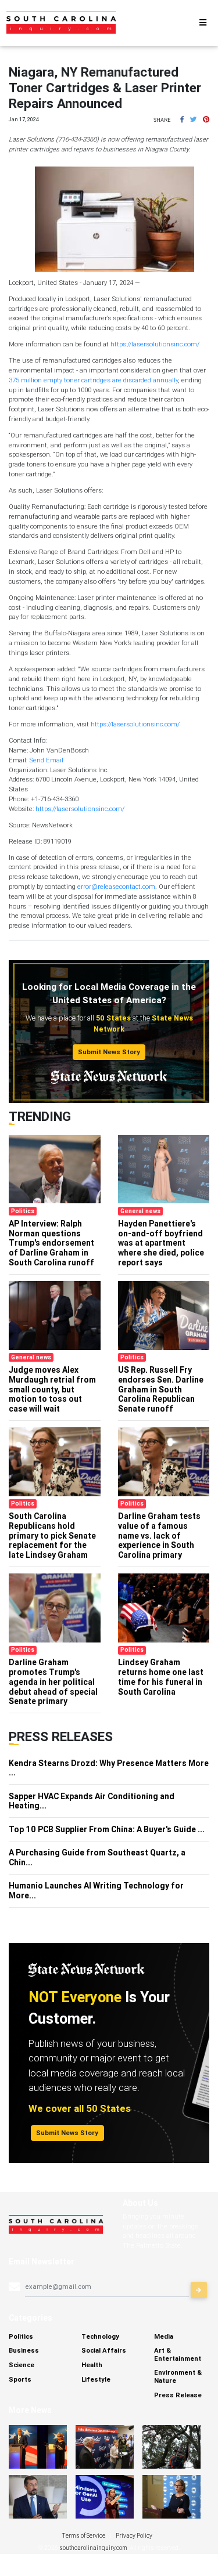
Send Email (46, 760)
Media (164, 2336)
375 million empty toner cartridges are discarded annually (93, 380)
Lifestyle (96, 2379)
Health (92, 2365)
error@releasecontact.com (116, 887)
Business (24, 2350)
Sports (20, 2379)
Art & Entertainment (178, 2354)
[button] (182, 120)
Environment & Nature (178, 2376)
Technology (100, 2336)
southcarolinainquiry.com (93, 2548)
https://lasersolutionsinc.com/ (155, 344)
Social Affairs (104, 2350)
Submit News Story (109, 1052)
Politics (21, 2336)
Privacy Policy (134, 2536)
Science (22, 2365)
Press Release (178, 2395)
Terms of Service (84, 2536)
